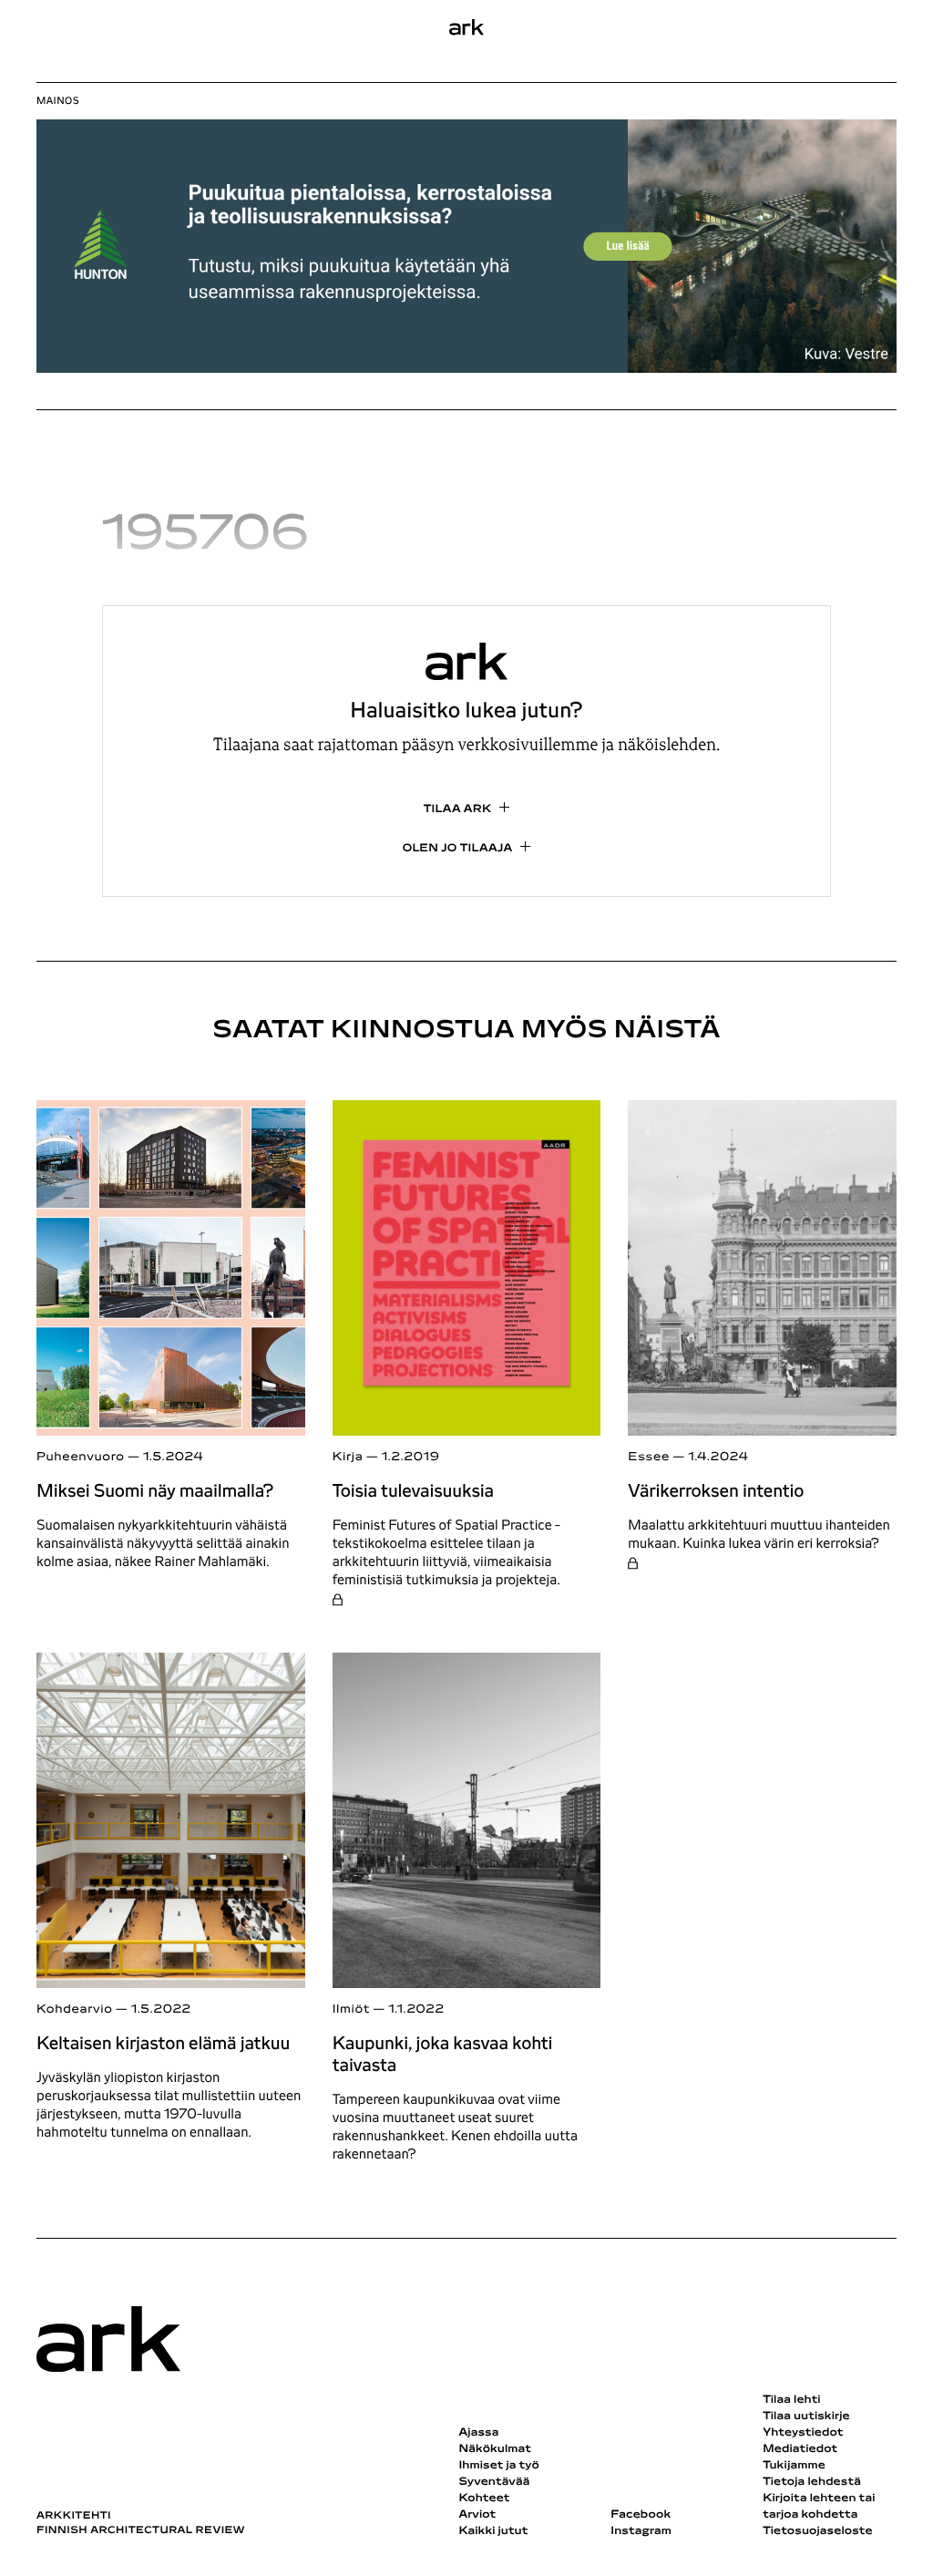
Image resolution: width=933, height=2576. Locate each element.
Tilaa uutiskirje (806, 2416)
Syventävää (494, 2482)
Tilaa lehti (792, 2400)
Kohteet (484, 2499)
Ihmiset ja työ (498, 2466)
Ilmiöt (351, 2009)
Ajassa (478, 2433)
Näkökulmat (495, 2449)
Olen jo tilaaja (458, 849)
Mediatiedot (800, 2449)
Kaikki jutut (493, 2531)
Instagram (641, 2531)
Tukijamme (794, 2466)
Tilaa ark (458, 809)
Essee (649, 1457)
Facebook (641, 2515)
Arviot (477, 2515)
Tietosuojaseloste (818, 2531)
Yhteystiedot (803, 2433)
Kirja (348, 1457)
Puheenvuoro (81, 1457)
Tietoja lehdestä (812, 2482)
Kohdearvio (75, 2009)
